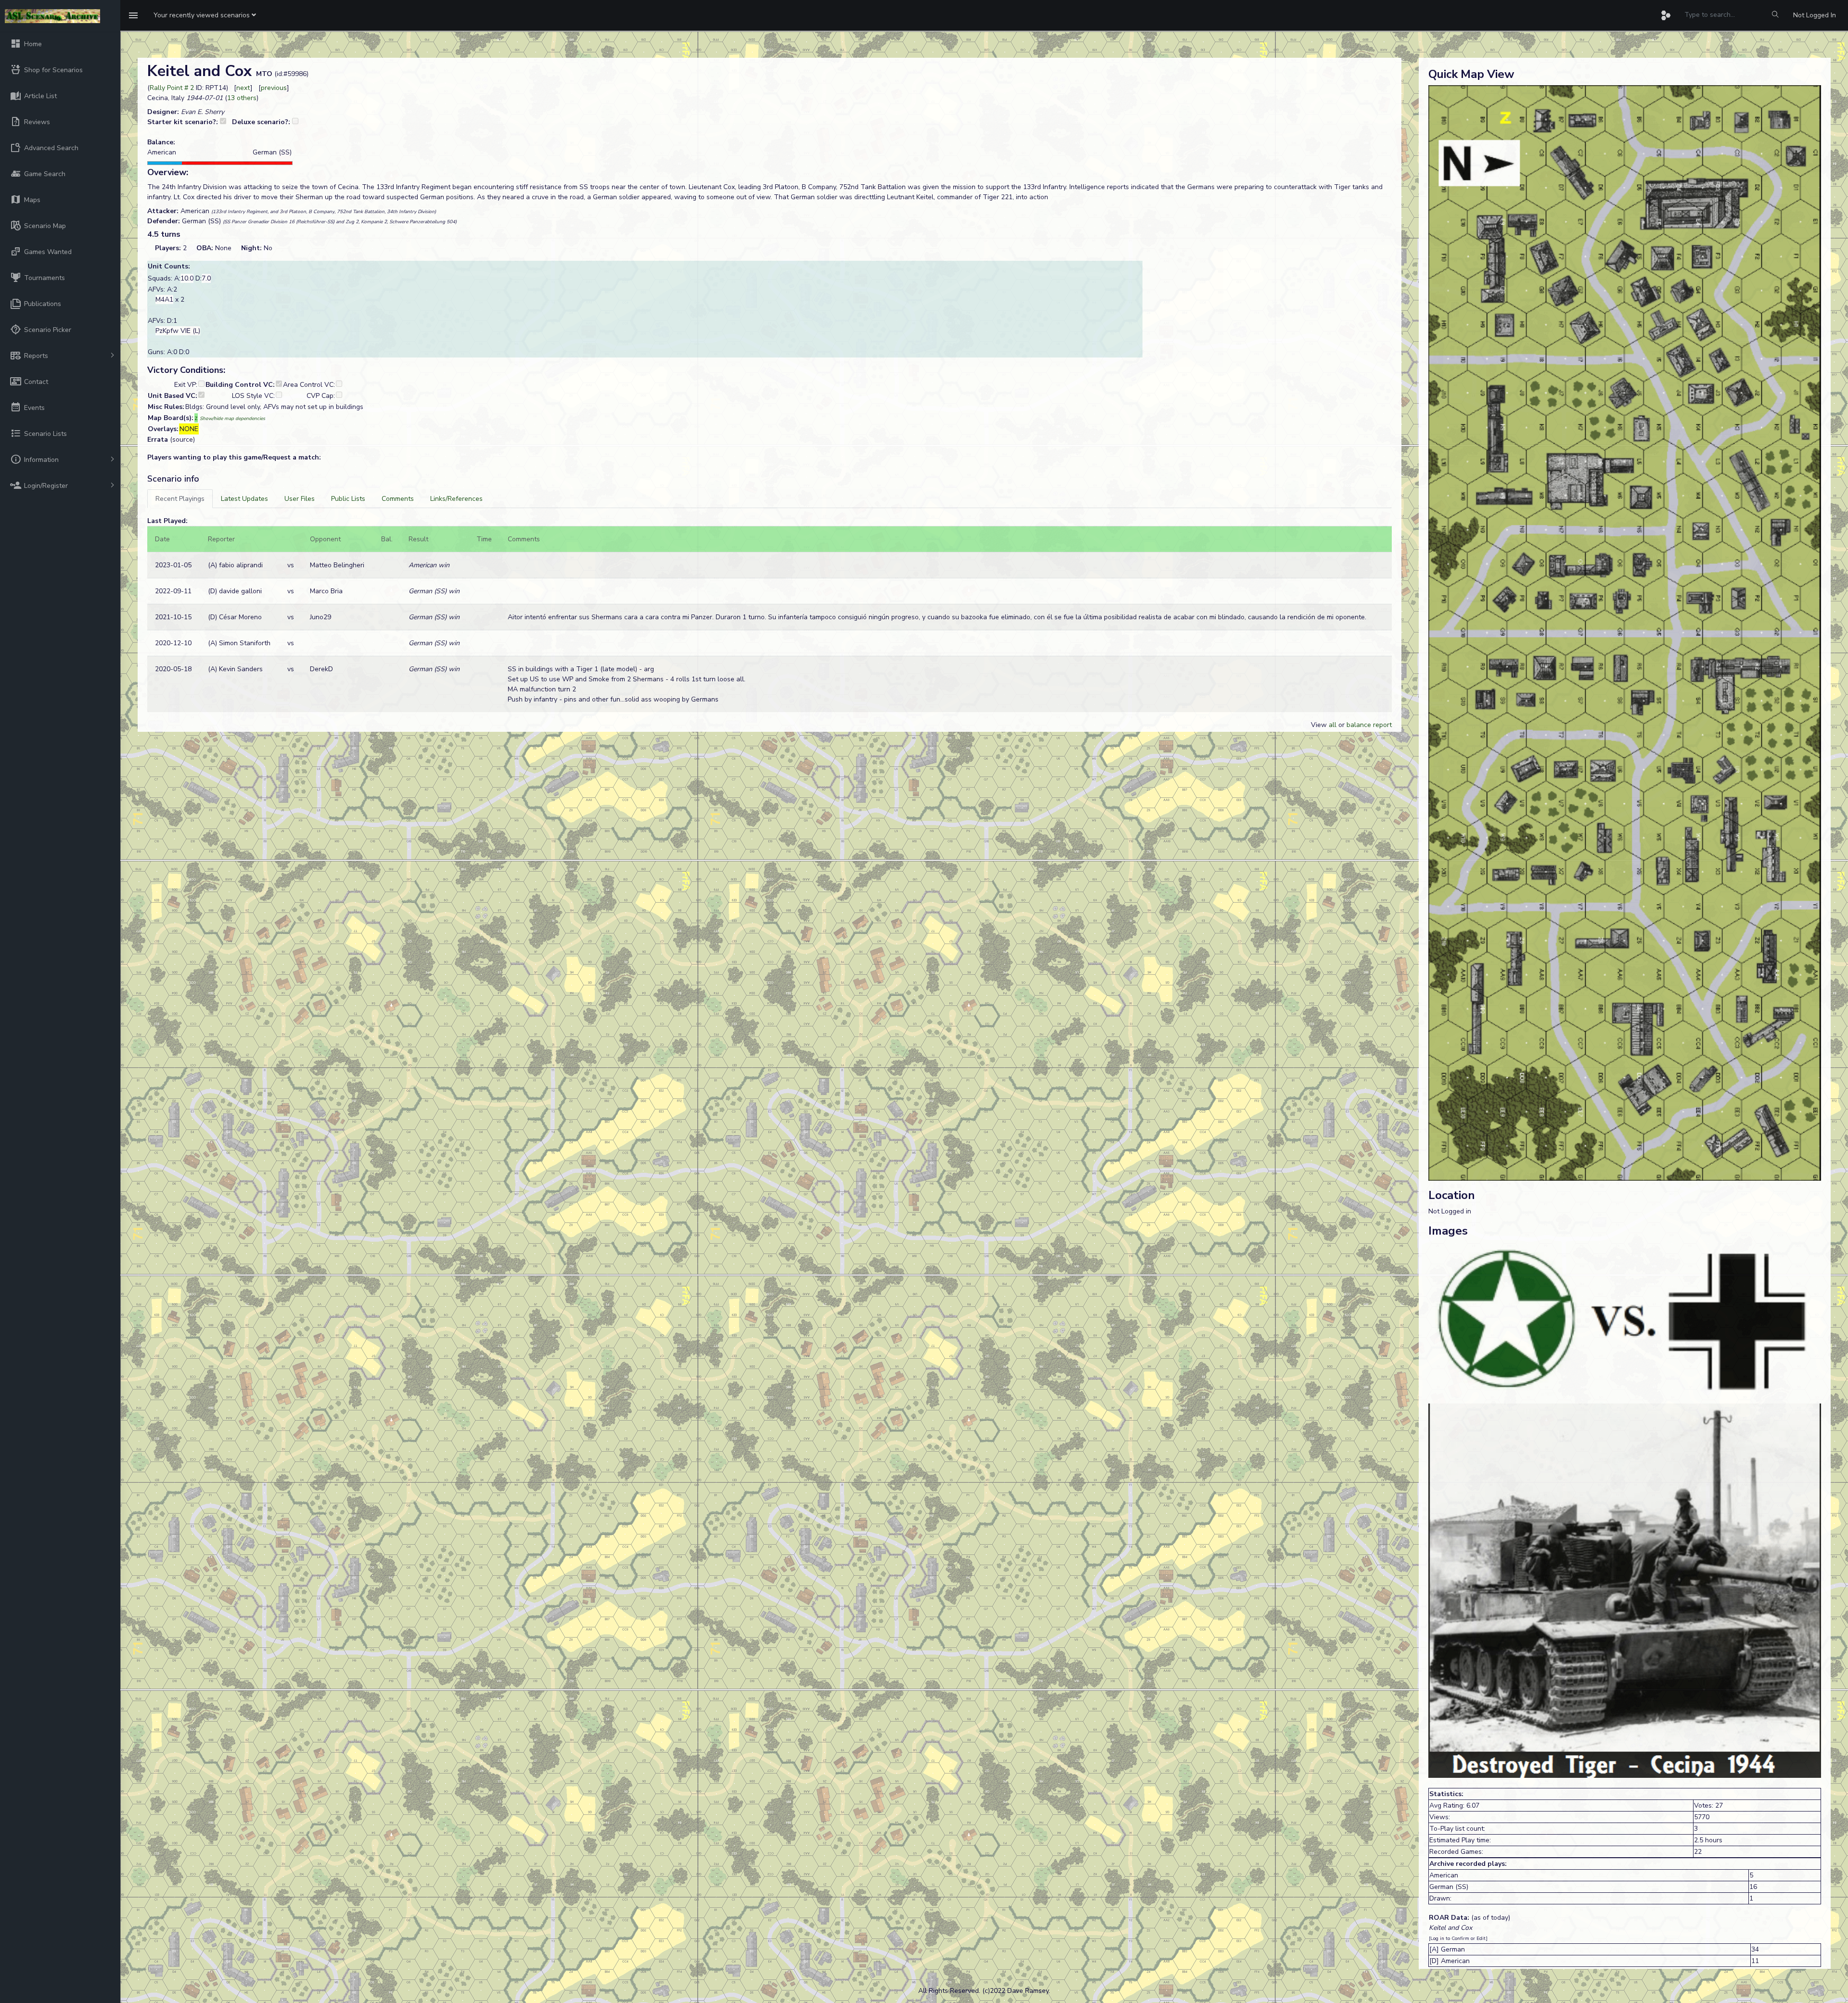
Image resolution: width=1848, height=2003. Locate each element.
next (243, 88)
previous (274, 88)
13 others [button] (242, 98)
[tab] (180, 499)
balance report (1369, 725)
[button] (205, 15)
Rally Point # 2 (172, 88)
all (1333, 725)
